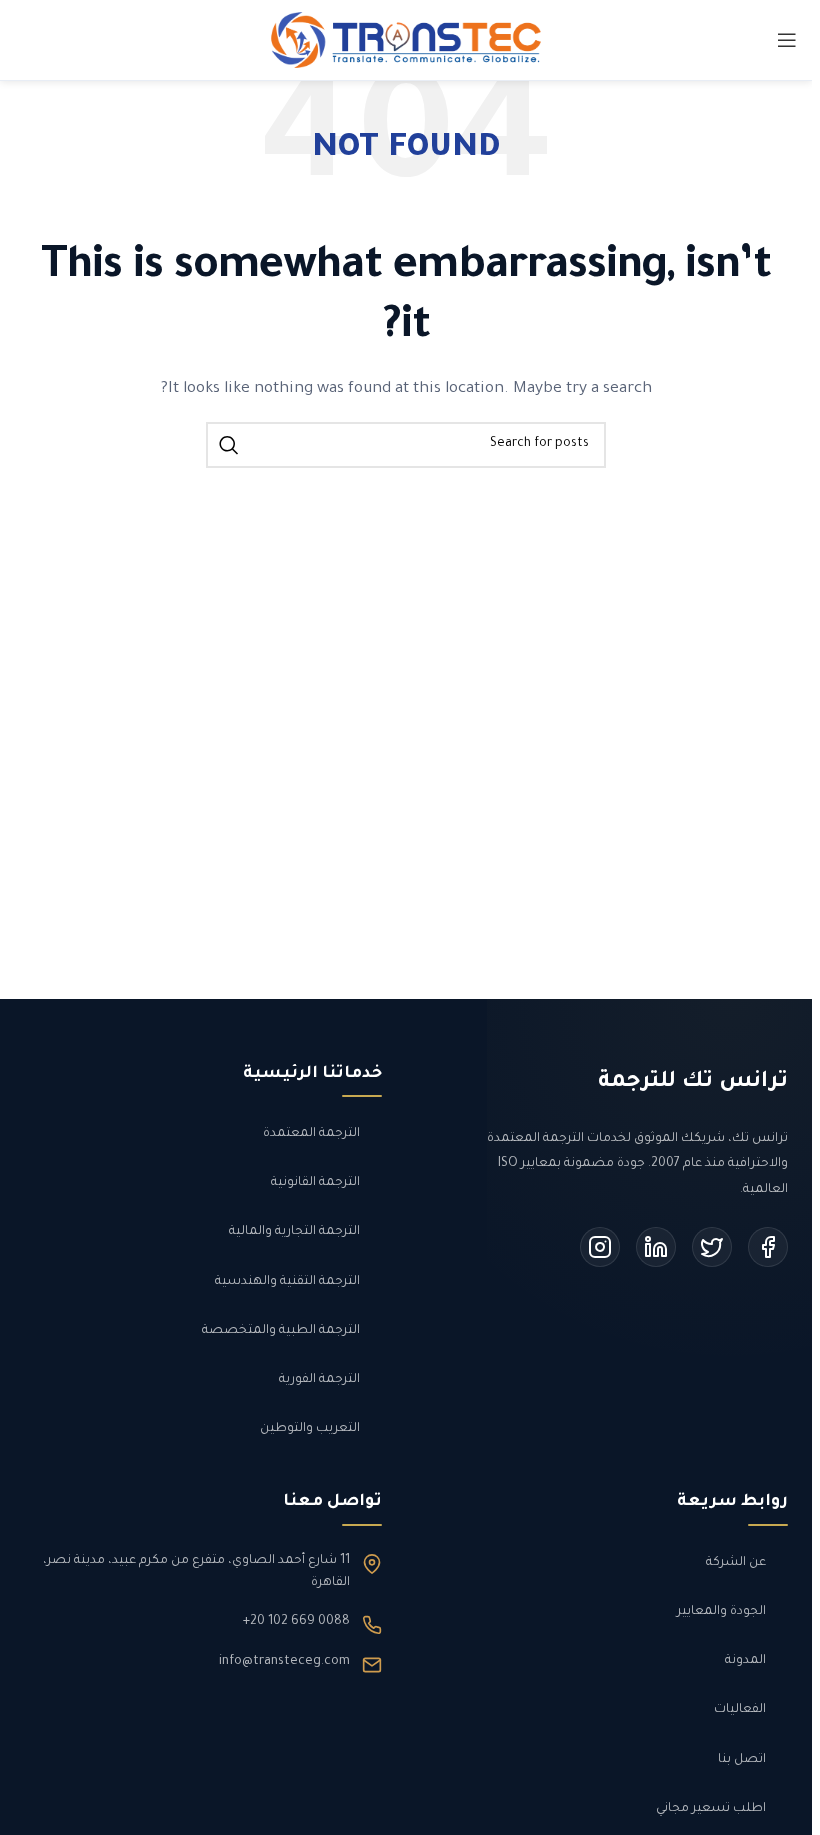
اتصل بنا (742, 1760)
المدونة (745, 1661)
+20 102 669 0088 (296, 1622)
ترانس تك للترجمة (693, 1083)
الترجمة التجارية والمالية (294, 1232)
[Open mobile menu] (787, 40)
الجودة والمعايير (721, 1612)
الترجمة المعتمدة (311, 1134)
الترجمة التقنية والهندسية (287, 1282)
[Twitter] (712, 1247)
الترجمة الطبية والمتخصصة (281, 1331)
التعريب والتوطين (310, 1429)
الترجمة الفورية (319, 1380)
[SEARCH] (229, 445)
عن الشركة (736, 1563)
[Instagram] (600, 1247)
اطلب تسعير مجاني (711, 1809)
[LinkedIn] (656, 1247)
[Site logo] (406, 42)
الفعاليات (740, 1710)
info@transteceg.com (284, 1662)
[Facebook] (768, 1247)
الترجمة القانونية (315, 1183)
